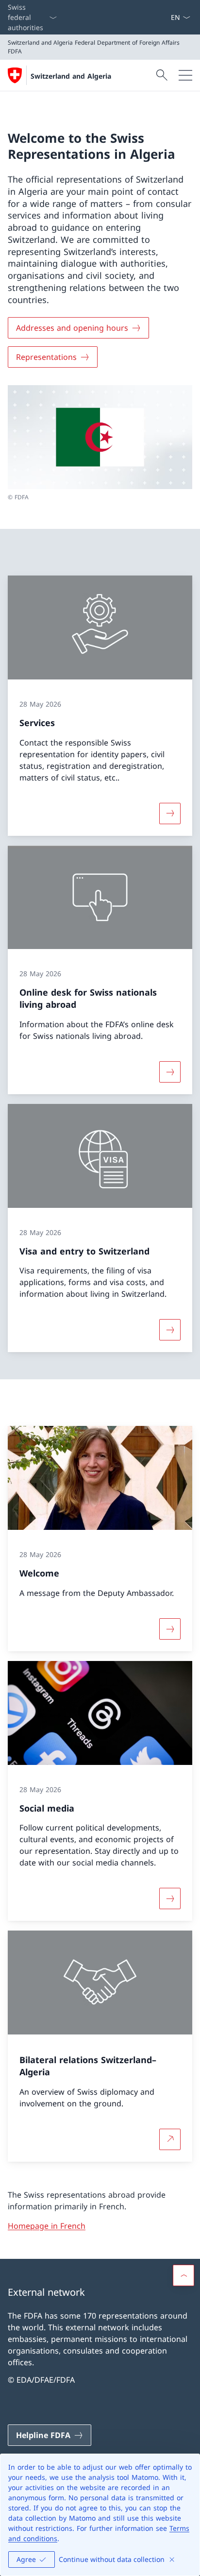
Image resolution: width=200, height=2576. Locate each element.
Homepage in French (47, 2226)
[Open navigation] (185, 75)
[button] (183, 2275)
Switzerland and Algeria (71, 76)
